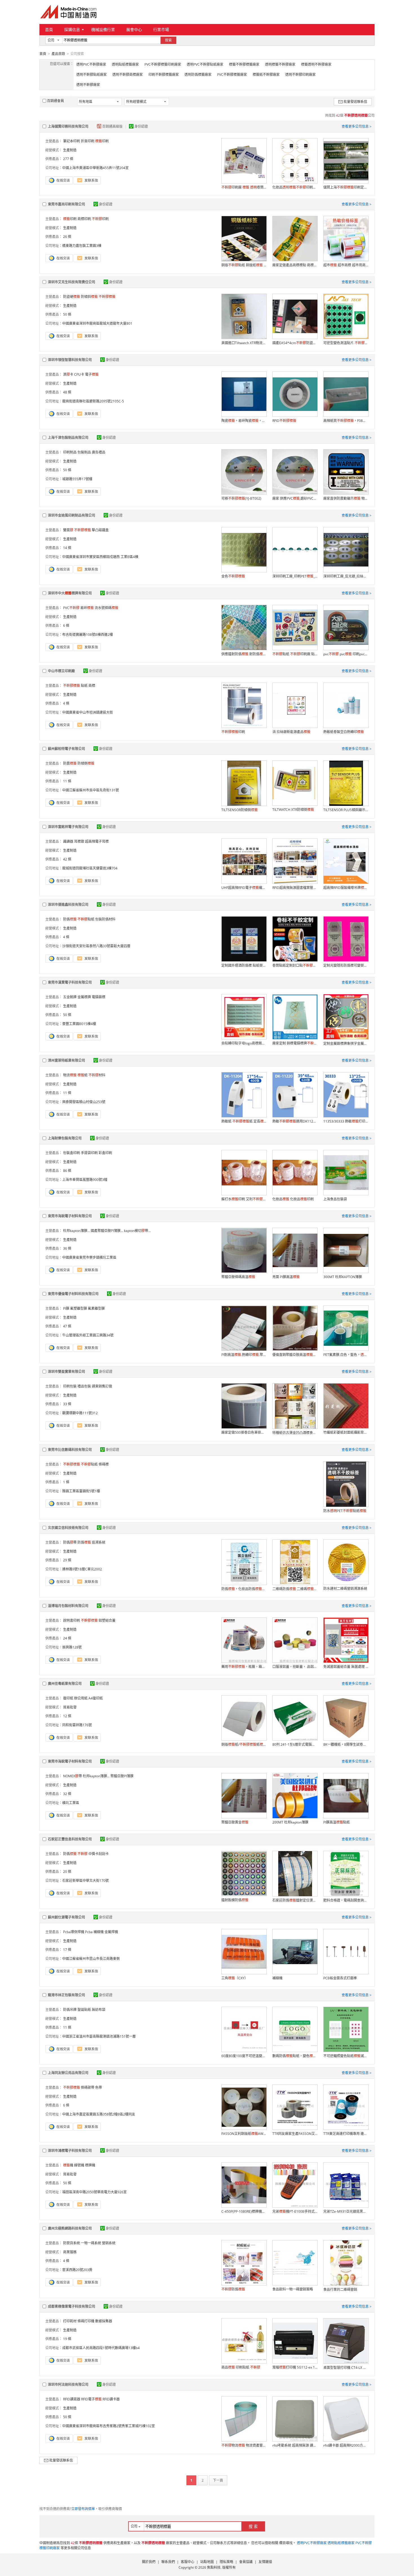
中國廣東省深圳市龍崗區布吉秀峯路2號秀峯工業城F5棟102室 (109, 2426)
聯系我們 (168, 2562)
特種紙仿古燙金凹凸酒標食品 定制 (295, 1433)
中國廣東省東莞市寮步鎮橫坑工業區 (89, 1257)
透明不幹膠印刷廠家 (301, 75)
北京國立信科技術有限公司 (68, 1528)
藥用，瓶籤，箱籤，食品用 (244, 1667)
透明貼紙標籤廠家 (125, 64)
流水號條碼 (106, 608)
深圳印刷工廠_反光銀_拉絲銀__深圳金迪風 (346, 576)
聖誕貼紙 (84, 2010)
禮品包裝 (84, 1386)
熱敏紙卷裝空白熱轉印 (344, 732)
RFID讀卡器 (111, 2399)
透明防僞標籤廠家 (198, 75)
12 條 (67, 1716)
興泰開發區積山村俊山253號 (84, 1102)
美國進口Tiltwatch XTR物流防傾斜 (244, 343)
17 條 (67, 1950)
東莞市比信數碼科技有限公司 (70, 1450)
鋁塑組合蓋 (107, 1620)
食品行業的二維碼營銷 (340, 2290)
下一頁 (218, 2480)
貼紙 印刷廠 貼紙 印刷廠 (295, 654)
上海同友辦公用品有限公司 (68, 2073)
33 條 (67, 1404)
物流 (70, 1075)
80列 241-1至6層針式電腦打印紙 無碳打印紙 (295, 1744)
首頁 (49, 29)
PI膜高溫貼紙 (337, 1822)
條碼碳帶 (88, 2087)
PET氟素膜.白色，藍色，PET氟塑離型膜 (346, 1355)
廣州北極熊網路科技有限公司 (70, 2228)
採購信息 (72, 29)
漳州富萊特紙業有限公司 (66, 1060)
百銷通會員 (55, 101)
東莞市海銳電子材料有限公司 (70, 1216)
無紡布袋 (99, 2010)
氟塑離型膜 (79, 1308)
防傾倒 (86, 763)
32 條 (67, 1794)
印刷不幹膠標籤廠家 (164, 75)
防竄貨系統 (72, 2243)
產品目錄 (58, 54)
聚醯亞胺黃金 (235, 1822)
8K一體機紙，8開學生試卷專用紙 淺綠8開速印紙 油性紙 (346, 1744)
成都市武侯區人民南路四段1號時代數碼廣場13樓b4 (101, 2348)
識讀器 (68, 841)
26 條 (67, 237)
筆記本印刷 (72, 141)
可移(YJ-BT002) (241, 498)
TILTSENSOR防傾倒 (240, 810)
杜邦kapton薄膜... (76, 1231)
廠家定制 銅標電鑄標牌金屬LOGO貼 (295, 1043)
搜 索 (253, 2526)
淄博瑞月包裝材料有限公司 (68, 1606)
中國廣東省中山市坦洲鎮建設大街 (88, 712)
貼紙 (84, 686)
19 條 (67, 2339)
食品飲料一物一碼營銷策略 (293, 2289)
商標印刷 (84, 219)
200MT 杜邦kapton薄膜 (290, 1822)
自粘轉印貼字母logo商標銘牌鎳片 (244, 1043)
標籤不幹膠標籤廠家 (244, 64)
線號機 (79, 2165)
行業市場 (161, 29)
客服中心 (188, 2562)
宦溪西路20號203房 (77, 2270)
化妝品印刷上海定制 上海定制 (295, 187)
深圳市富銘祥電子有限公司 (68, 827)
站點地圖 (207, 2562)
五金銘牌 (70, 997)
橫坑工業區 (71, 1803)
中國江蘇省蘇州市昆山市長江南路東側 (91, 1959)
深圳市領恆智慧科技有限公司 (70, 360)
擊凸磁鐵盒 (100, 530)
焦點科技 (214, 2567)
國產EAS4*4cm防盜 (295, 343)
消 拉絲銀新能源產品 (291, 732)
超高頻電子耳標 (97, 841)
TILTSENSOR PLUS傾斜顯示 (346, 810)
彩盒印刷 (105, 1153)
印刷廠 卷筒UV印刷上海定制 (244, 187)
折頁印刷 (88, 141)
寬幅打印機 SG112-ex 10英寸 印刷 (295, 2367)
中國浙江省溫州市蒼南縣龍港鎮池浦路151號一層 (99, 2036)
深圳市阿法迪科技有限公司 (68, 2384)
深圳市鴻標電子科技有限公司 (70, 2151)
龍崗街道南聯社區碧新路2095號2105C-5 (93, 401)
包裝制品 (84, 452)
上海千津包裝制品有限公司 (68, 438)
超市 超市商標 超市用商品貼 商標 (346, 265)
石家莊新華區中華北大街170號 (85, 1881)
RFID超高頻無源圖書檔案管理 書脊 (295, 888)
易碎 (87, 608)
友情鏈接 (265, 2562)
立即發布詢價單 (83, 2509)
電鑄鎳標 (99, 997)
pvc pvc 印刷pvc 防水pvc (346, 654)
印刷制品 (70, 452)
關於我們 (149, 2562)
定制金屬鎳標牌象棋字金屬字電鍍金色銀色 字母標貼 (346, 1044)
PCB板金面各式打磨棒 (340, 1978)
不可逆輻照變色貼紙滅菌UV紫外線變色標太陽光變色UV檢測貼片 (346, 2056)
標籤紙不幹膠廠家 (266, 75)
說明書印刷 (72, 1620)
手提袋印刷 (89, 1153)
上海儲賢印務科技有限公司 (68, 126)
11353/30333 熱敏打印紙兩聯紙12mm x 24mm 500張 (346, 1121)
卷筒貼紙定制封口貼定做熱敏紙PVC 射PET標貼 (295, 965)
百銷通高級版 (113, 126)
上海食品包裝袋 (335, 1199)
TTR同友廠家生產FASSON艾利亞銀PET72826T (295, 2134)
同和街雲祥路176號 (77, 1725)
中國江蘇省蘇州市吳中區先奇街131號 (91, 790)
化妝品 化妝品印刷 (293, 1199)
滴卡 (68, 374)
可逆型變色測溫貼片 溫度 (346, 343)
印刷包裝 (70, 1386)
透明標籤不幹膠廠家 (280, 64)
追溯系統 (99, 1542)
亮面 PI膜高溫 (286, 1277)
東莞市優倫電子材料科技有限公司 (73, 1294)
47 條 (67, 1326)
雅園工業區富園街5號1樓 (81, 1491)
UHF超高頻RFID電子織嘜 (244, 888)
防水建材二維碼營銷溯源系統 (345, 1589)
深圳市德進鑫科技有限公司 (68, 905)
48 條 (67, 392)
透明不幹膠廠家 (88, 85)
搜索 (168, 40)
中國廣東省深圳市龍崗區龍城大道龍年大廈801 (97, 323)
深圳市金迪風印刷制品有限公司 (72, 515)
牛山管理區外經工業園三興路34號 (88, 1335)
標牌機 (90, 2165)
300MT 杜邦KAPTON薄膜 (343, 1277)
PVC (71, 608)
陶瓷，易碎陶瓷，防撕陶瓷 (244, 421)
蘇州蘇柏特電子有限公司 (66, 749)
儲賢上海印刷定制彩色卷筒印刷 (346, 187)
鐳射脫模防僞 (235, 1900)
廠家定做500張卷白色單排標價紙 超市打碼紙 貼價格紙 (244, 1432)
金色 (233, 576)
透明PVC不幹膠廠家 (91, 64)
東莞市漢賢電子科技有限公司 (70, 982)
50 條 (67, 314)
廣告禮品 (99, 452)
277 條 (68, 159)
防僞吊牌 (70, 2010)
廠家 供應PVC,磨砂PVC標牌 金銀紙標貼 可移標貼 (295, 498)
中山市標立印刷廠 (61, 671)
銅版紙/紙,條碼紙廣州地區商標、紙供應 (244, 1744)
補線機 (277, 1978)
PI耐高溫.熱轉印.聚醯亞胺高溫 (244, 1355)
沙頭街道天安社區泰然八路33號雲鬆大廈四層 (96, 946)
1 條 (66, 1482)
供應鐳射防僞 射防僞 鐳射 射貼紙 (244, 654)
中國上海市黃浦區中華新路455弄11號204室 (95, 168)
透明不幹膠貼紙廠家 (92, 75)
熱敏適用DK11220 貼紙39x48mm (295, 1121)
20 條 (67, 1872)
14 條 (67, 548)
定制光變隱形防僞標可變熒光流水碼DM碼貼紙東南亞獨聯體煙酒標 (346, 965)
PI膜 (66, 1308)
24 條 (67, 1638)
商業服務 (70, 2252)
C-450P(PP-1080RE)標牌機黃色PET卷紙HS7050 (244, 2211)
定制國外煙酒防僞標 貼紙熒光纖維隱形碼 (244, 965)
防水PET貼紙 (345, 1511)
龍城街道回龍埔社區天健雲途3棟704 (90, 868)
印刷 (102, 141)
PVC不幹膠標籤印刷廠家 (163, 64)
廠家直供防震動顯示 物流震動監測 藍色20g (346, 498)
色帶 (99, 2087)
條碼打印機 (86, 2321)
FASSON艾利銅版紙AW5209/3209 (244, 2134)
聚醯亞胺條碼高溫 (238, 1277)
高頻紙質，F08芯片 (346, 421)
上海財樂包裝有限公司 (65, 1138)
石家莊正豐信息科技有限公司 (70, 1839)
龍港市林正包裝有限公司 (66, 1995)
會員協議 (246, 2562)
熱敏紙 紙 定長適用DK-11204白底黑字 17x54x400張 (244, 1121)
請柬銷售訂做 (102, 1386)
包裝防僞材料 (105, 919)
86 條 (67, 1171)
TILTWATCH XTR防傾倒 (293, 810)
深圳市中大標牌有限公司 (70, 593)
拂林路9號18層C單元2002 (82, 1569)
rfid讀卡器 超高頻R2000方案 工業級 (346, 2445)
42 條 (67, 859)
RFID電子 (91, 2399)
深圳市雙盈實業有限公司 (66, 1372)
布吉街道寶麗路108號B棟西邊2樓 (88, 635)
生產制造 (70, 150)
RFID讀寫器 (72, 2399)
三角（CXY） (235, 1978)
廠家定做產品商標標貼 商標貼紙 (295, 265)
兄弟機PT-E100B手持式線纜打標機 (295, 2211)
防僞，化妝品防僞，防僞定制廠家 (244, 1589)
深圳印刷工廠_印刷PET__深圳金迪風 (295, 576)
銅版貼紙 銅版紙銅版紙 (244, 265)
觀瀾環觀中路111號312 (80, 1413)
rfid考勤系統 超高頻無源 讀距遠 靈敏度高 (295, 2445)
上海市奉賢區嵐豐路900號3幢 (85, 1180)
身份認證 (141, 126)
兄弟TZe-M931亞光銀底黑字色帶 (346, 2211)
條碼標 (104, 1464)
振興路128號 (72, 1647)
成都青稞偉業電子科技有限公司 (72, 2306)
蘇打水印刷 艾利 (244, 1199)
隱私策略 (226, 2562)
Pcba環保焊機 (74, 1932)
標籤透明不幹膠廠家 (316, 64)
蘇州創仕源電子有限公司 (66, 1917)
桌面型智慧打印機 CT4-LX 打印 (346, 2368)
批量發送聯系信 (355, 102)
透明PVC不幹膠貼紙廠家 (205, 64)
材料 (97, 1075)
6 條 (66, 626)
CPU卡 (79, 374)
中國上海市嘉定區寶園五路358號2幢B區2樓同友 (99, 2114)
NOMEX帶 (73, 1776)
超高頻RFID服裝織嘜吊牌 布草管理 (346, 888)
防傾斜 (89, 297)
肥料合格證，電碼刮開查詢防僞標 (346, 1900)
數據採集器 (104, 2321)
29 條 (67, 1560)
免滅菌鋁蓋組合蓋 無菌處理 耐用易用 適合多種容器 (346, 1667)
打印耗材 (70, 2321)
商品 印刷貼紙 (241, 2367)
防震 (70, 763)
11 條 (67, 781)
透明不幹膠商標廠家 (128, 75)
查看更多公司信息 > (357, 126)
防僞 (70, 919)
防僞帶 (70, 1542)
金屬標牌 (84, 997)
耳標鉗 (79, 841)
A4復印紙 (96, 1698)
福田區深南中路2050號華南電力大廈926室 (94, 2192)
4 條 (66, 703)
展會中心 (134, 29)
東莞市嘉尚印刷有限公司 (66, 204)
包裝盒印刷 (72, 1153)
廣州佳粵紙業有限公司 (65, 1684)
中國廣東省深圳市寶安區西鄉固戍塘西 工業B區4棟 (100, 557)
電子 (92, 374)
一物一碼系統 (91, 2243)
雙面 (68, 530)
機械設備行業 (103, 29)
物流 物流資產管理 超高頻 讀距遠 (244, 2445)
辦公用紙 (81, 1698)
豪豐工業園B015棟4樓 (79, 1024)
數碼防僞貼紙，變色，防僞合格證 (295, 2056)
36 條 (67, 1248)
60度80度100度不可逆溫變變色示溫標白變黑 (244, 2056)
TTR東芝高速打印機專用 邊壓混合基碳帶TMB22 (346, 2134)
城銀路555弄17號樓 (77, 479)
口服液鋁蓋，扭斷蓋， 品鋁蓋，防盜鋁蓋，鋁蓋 (295, 1667)
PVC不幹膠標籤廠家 (232, 75)
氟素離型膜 (96, 1308)
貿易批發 (70, 1707)
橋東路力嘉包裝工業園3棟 (82, 246)
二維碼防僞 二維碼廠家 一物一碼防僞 (295, 1589)
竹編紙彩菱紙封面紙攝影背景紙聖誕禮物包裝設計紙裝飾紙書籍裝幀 (346, 1432)
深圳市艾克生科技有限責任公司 (72, 282)
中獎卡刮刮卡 (99, 1854)
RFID (284, 421)
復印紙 (68, 1698)
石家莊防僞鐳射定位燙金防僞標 (295, 1900)
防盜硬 (72, 297)
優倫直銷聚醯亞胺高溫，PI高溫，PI (295, 1355)
